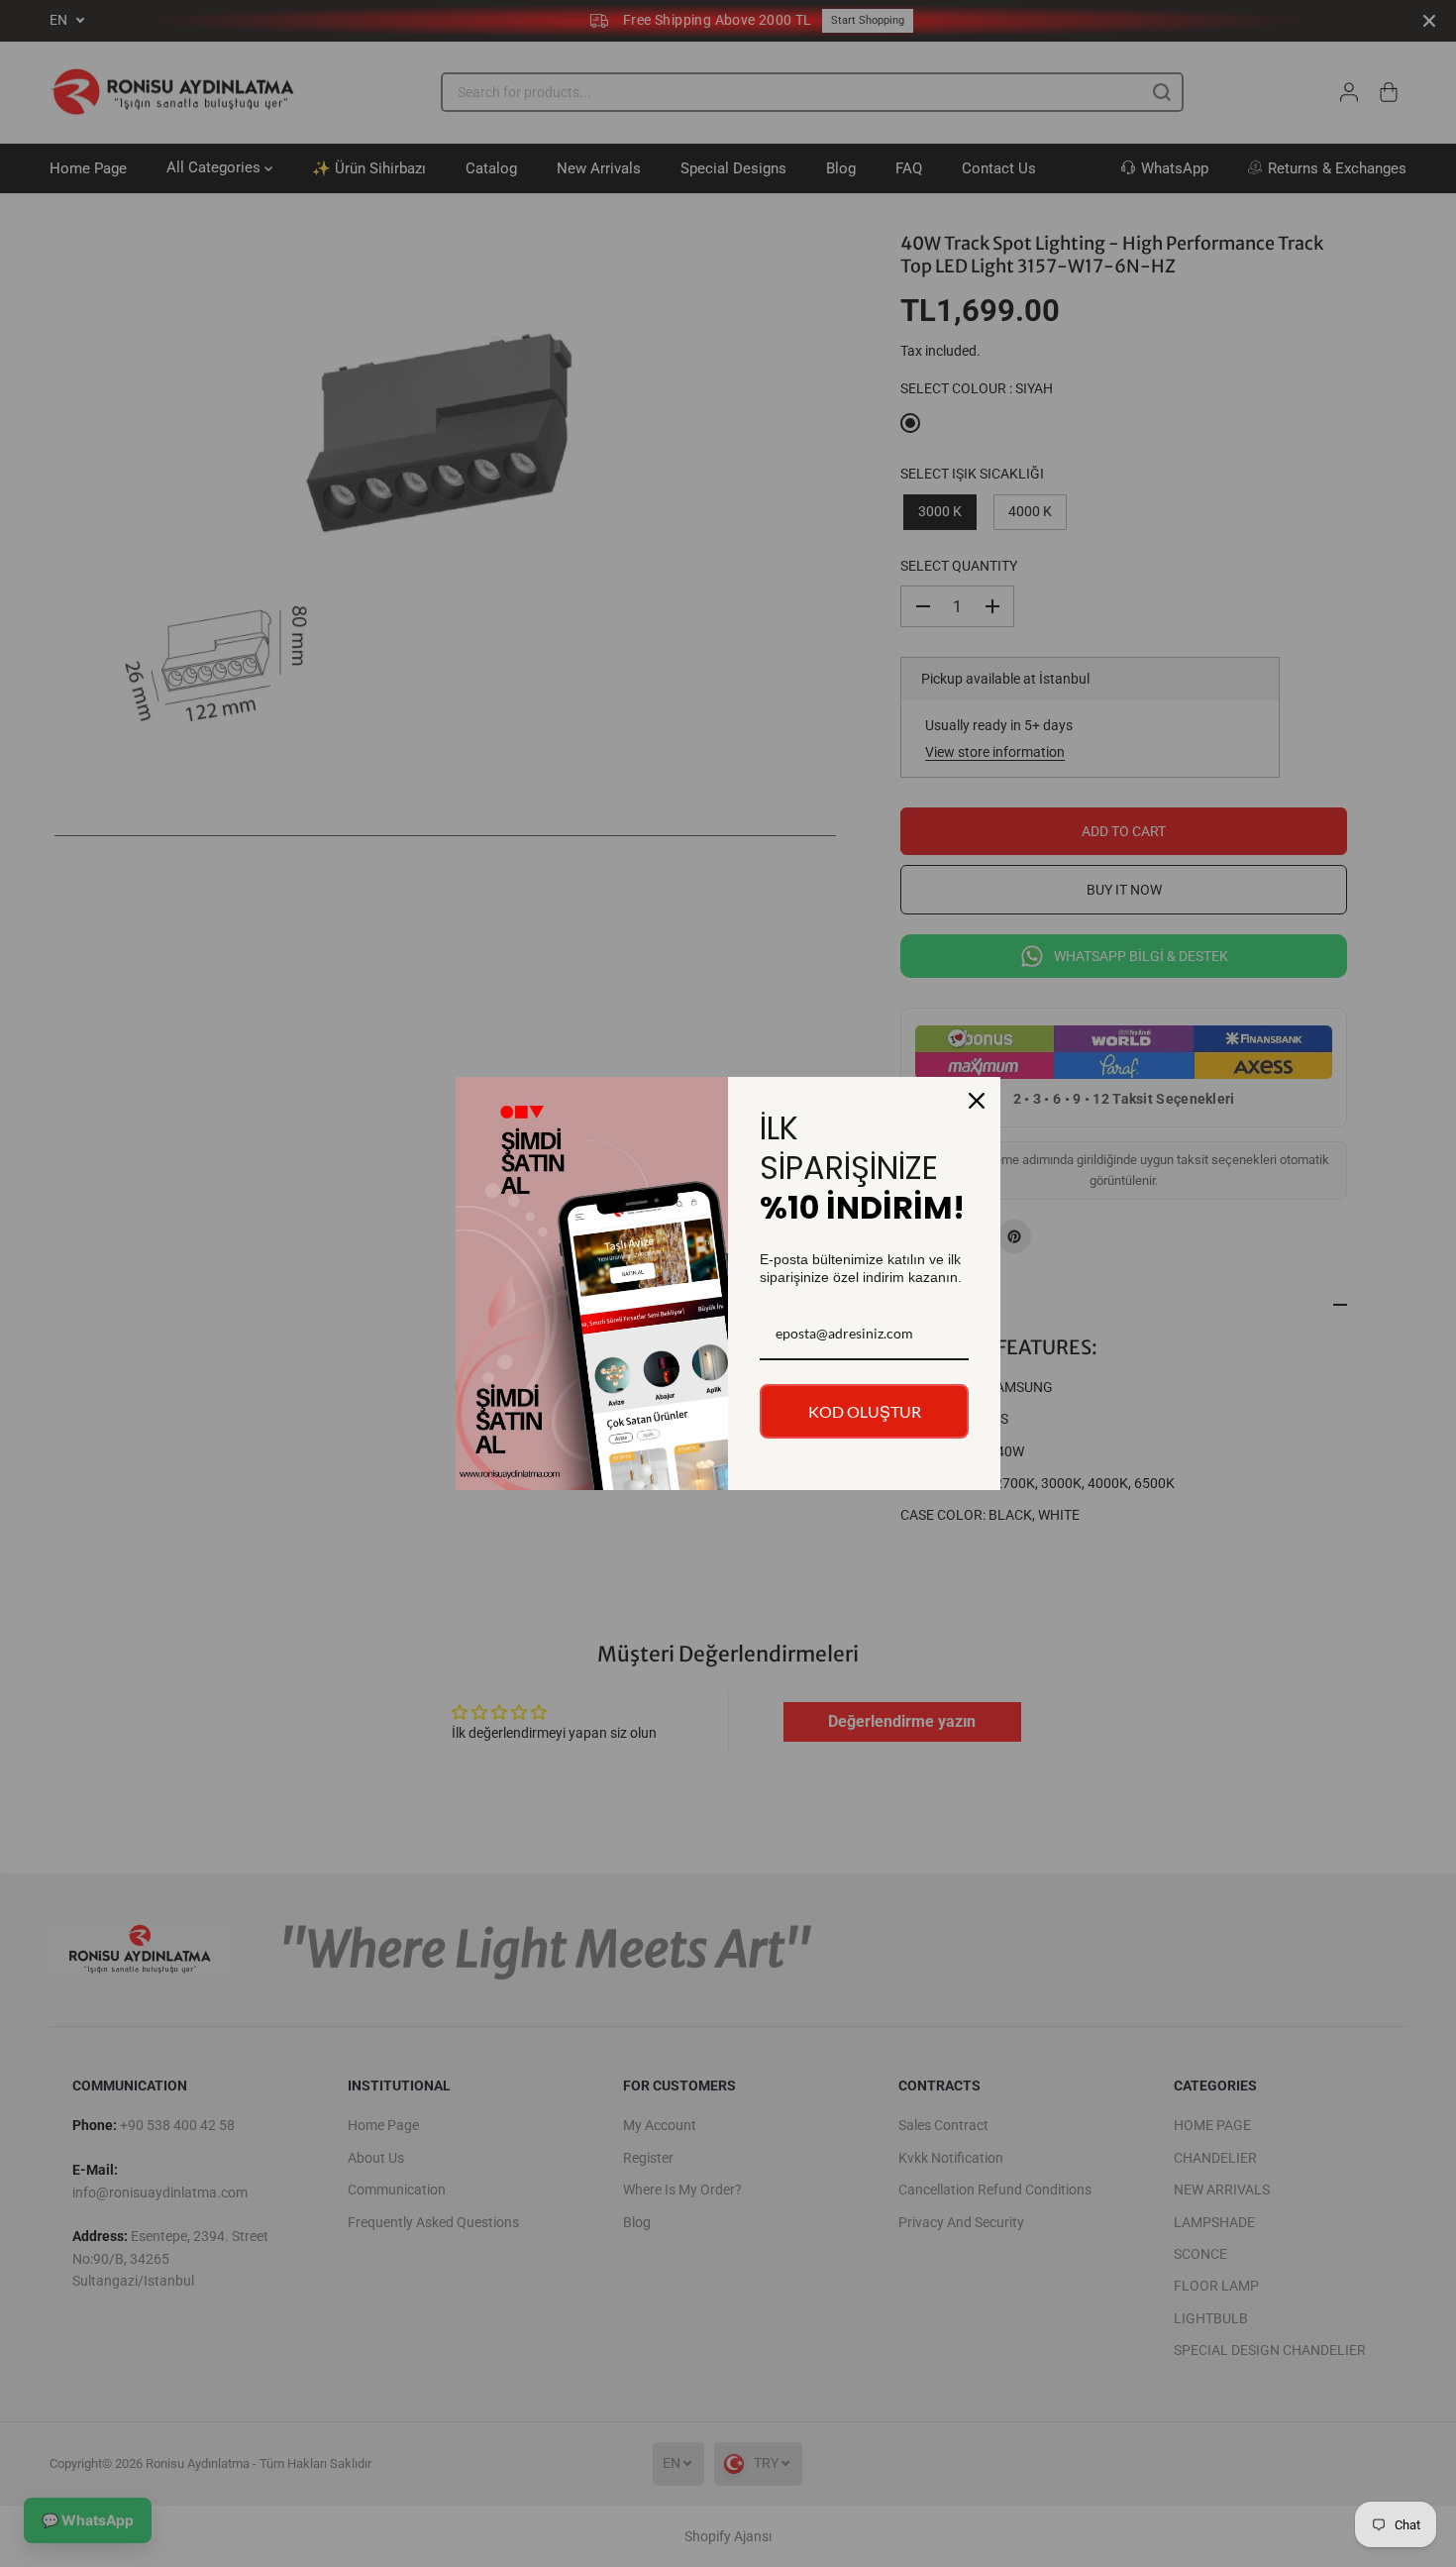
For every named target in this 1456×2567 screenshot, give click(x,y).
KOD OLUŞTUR (865, 1411)
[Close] (977, 1101)
